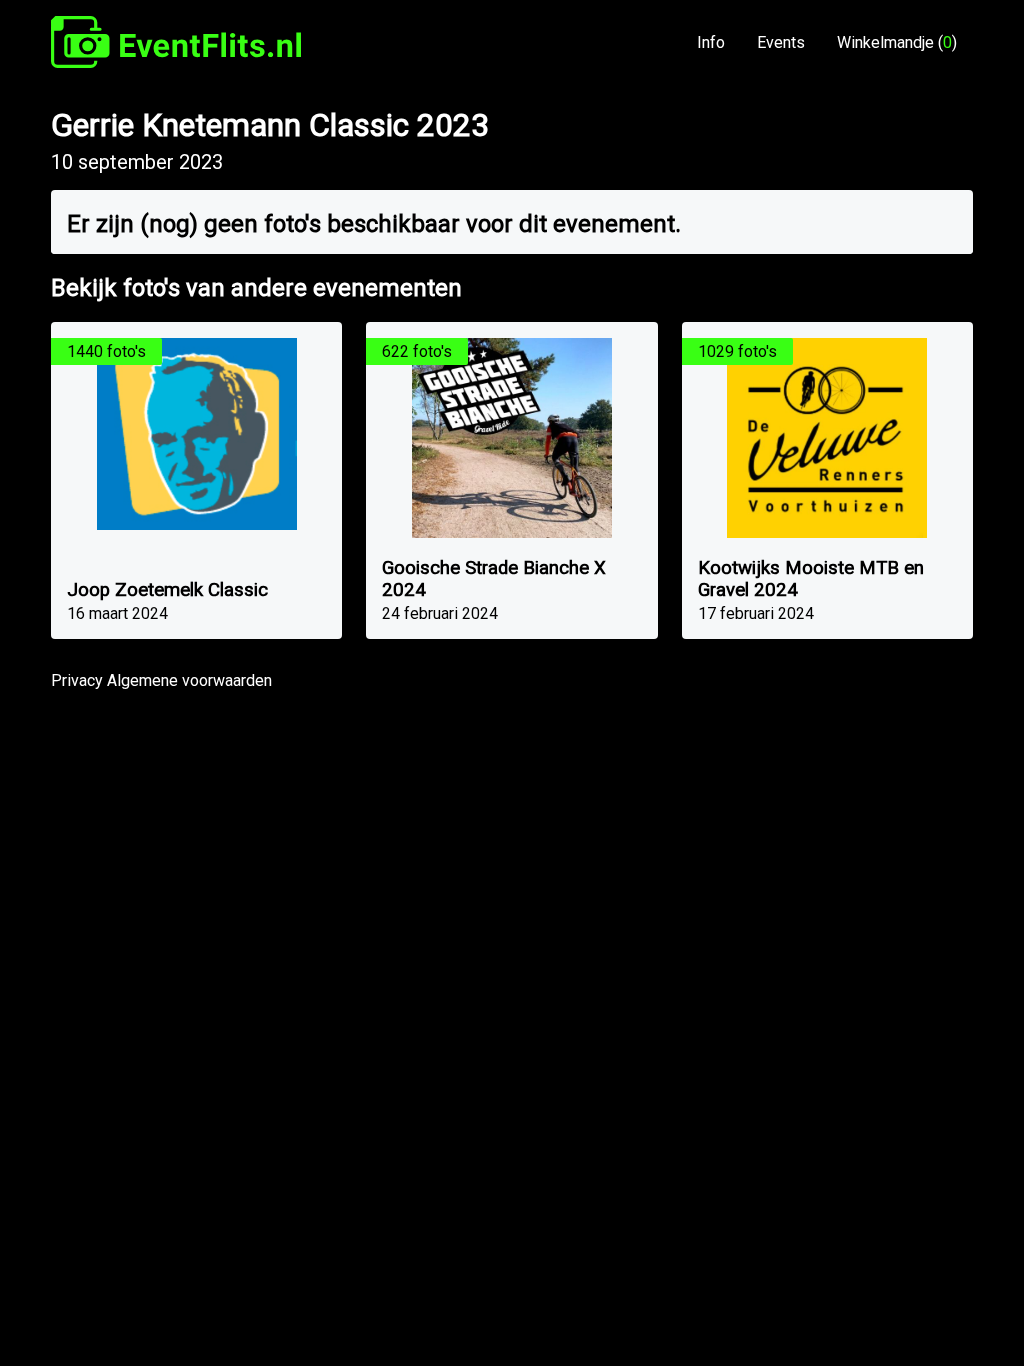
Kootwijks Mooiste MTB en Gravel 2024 (811, 579)
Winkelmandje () (897, 42)
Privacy (77, 680)
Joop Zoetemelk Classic (167, 590)
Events (781, 42)
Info (711, 42)
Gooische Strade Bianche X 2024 (494, 579)
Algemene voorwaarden (189, 680)
